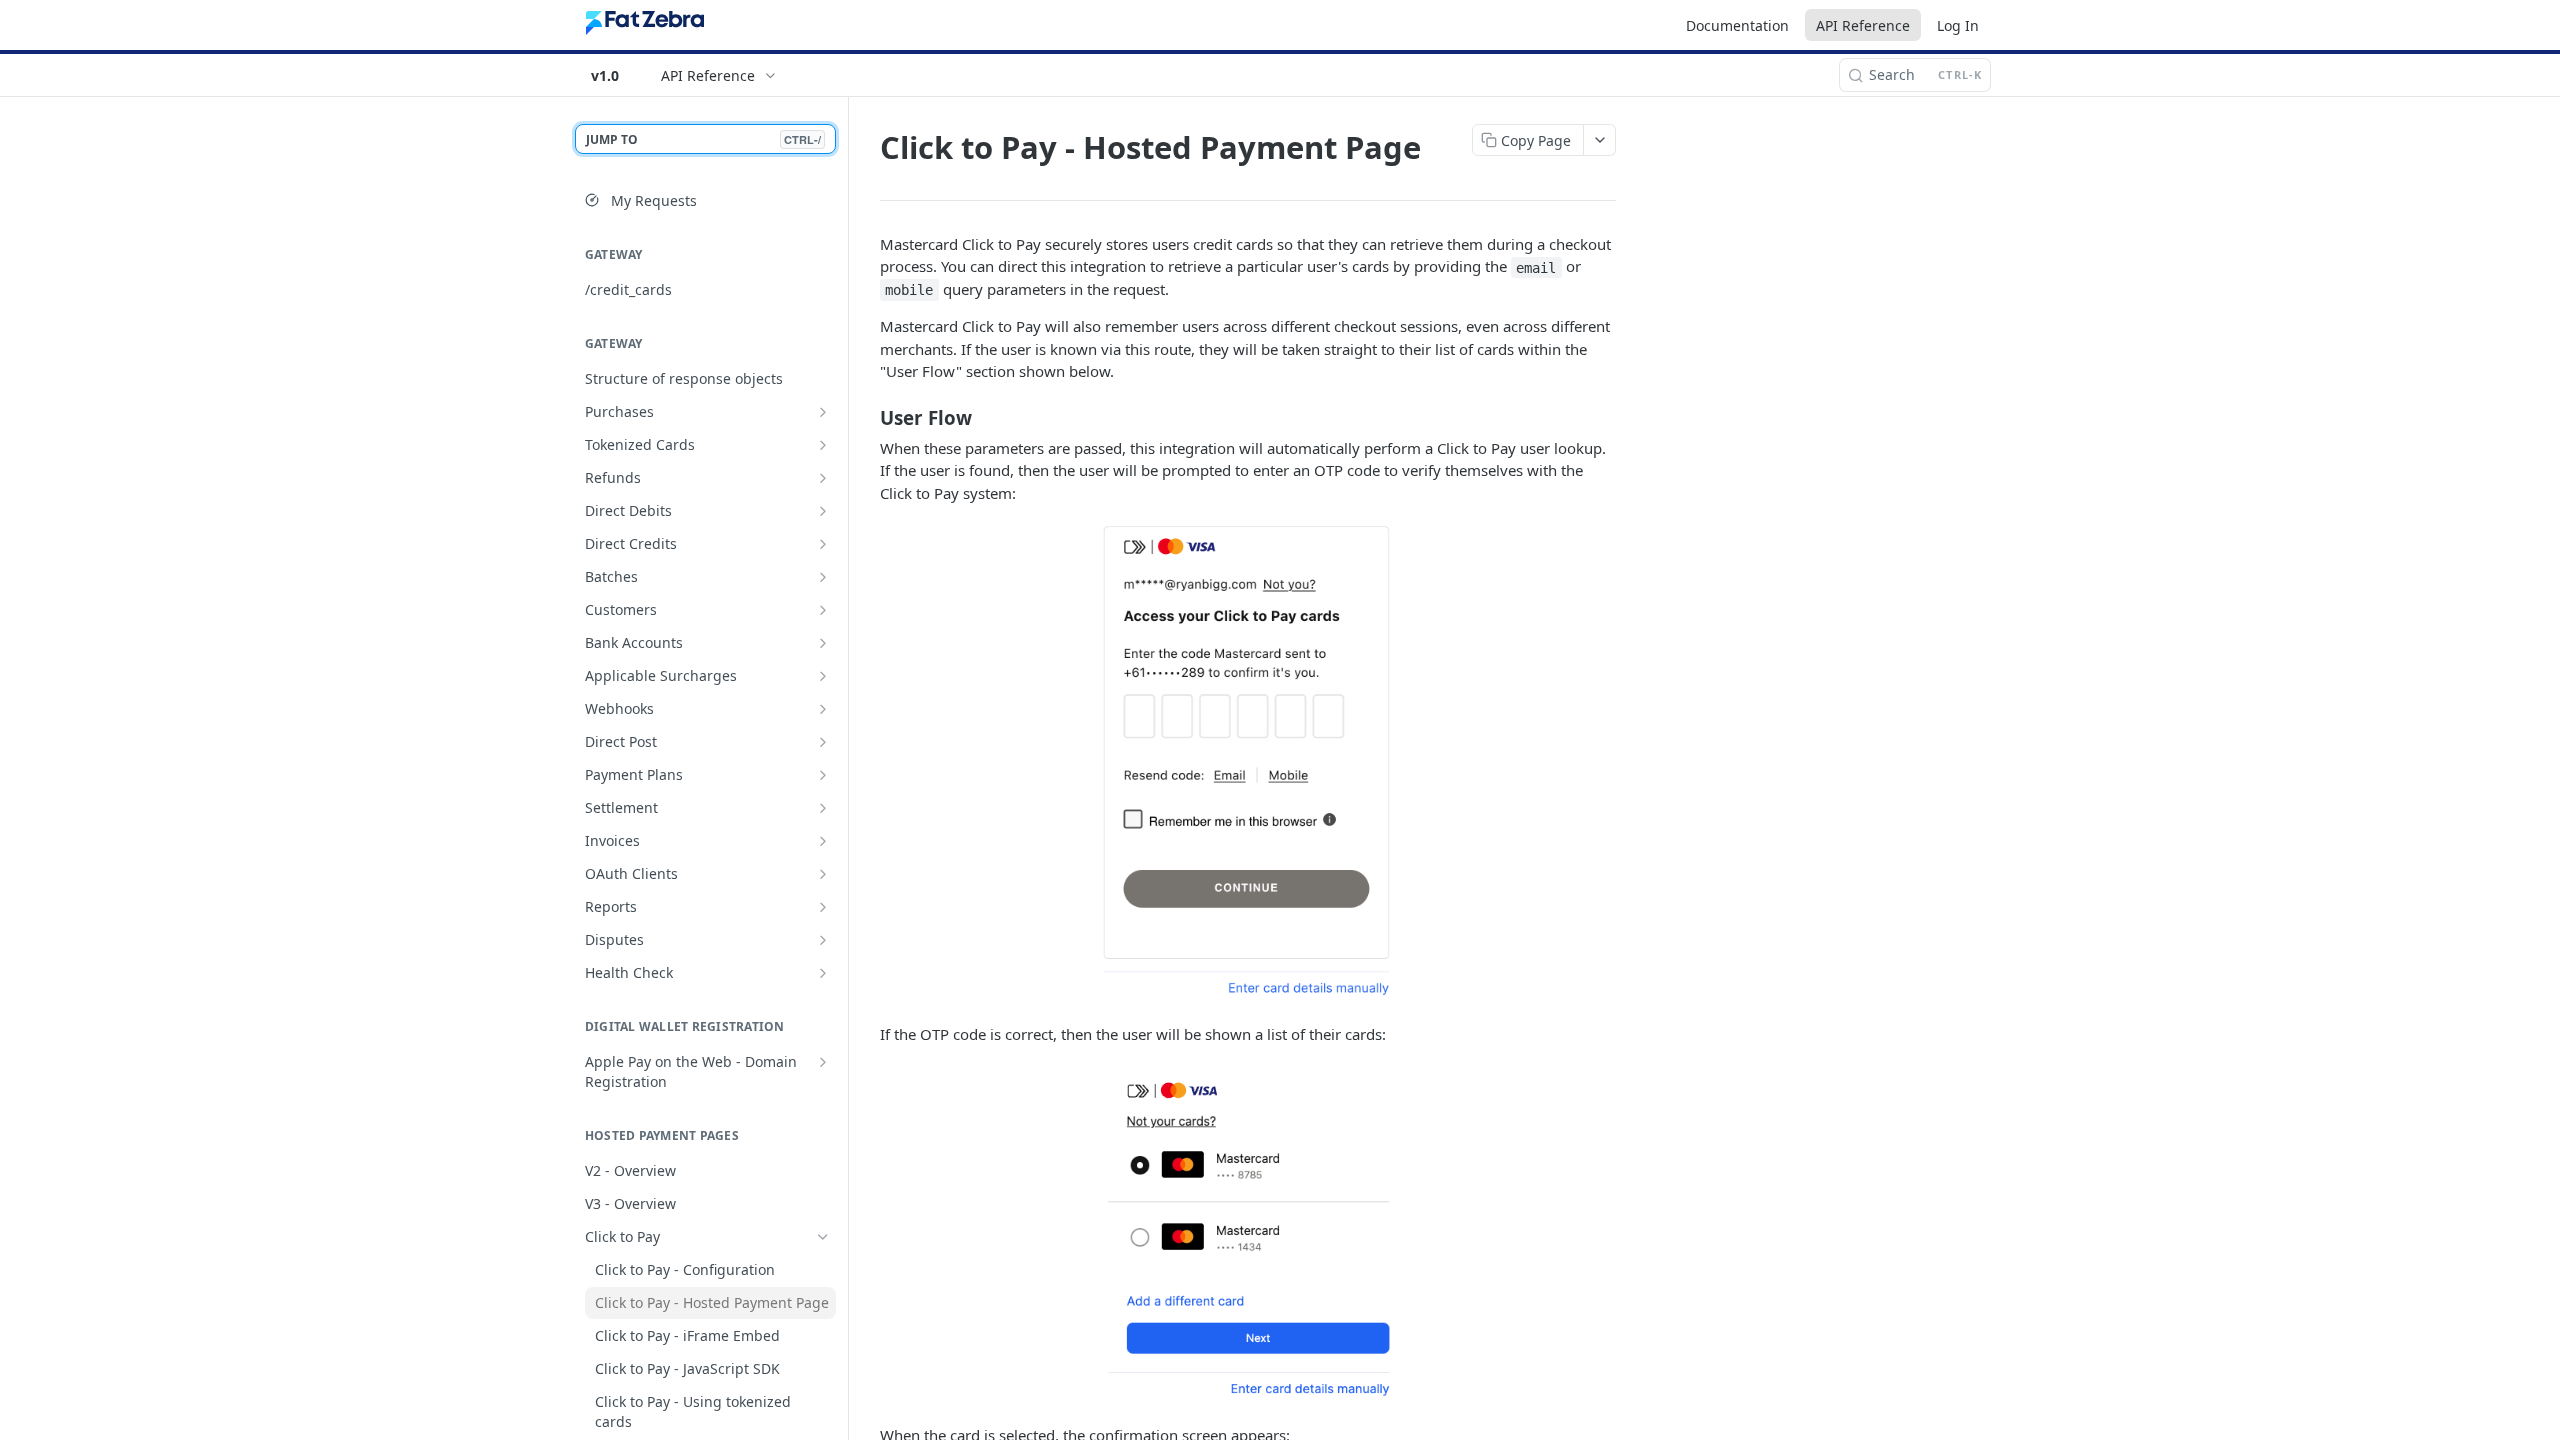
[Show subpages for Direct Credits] (823, 544)
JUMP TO (703, 139)
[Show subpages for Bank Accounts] (823, 643)
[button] (1248, 763)
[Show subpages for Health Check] (823, 973)
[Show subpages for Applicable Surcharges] (823, 676)
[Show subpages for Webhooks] (823, 709)
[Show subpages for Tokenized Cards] (823, 445)
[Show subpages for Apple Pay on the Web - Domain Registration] (823, 1062)
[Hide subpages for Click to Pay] (823, 1237)
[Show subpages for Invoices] (823, 841)
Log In (1958, 25)
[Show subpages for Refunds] (823, 478)
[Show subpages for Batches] (823, 577)
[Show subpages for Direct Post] (823, 742)
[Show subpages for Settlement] (823, 808)
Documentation (1737, 25)
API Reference (1863, 25)
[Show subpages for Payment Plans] (823, 775)
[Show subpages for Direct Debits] (823, 511)
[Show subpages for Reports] (823, 907)
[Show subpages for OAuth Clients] (823, 874)
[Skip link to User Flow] (866, 417)
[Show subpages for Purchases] (823, 412)
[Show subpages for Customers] (823, 610)
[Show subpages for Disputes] (823, 940)
